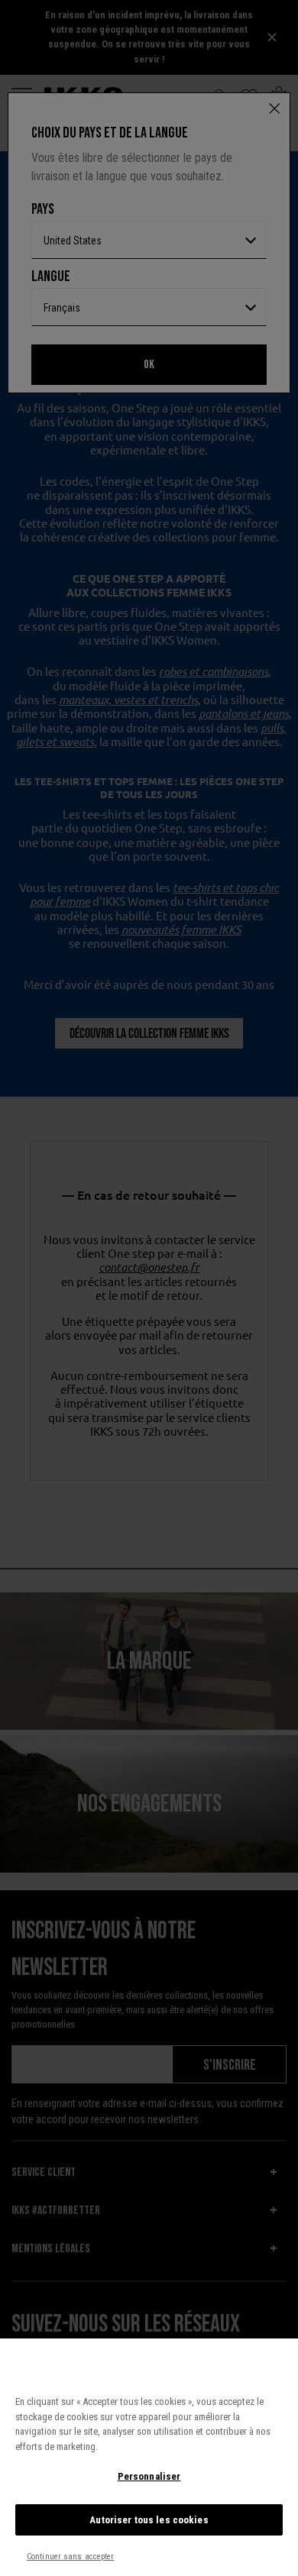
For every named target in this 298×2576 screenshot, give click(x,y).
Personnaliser (149, 2476)
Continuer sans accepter (71, 2557)
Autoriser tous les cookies (149, 2520)
